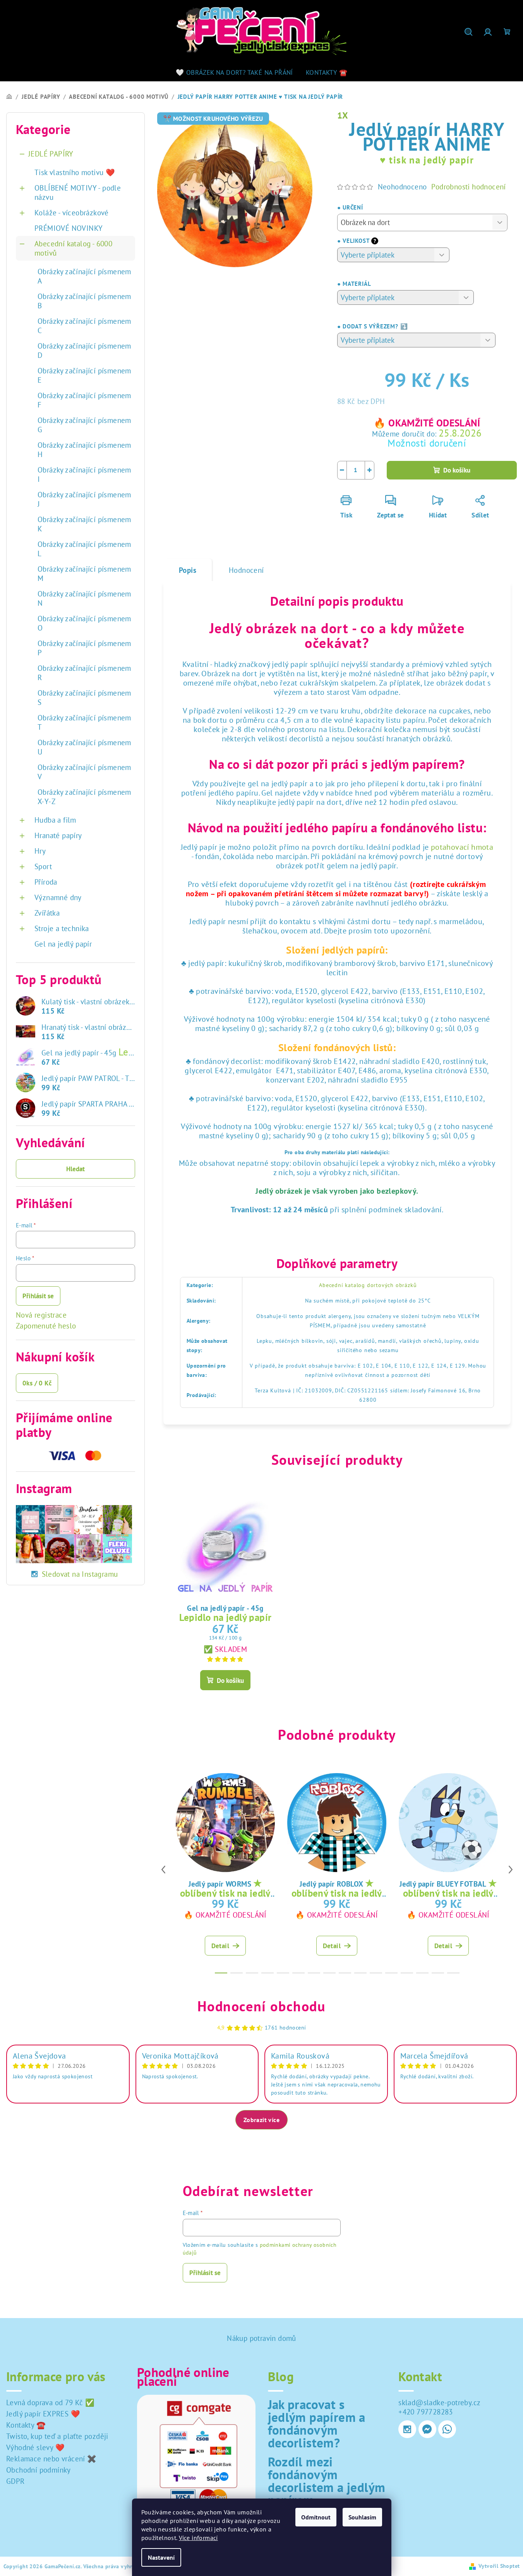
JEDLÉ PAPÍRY (51, 154)
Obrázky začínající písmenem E (84, 375)
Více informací (198, 2538)
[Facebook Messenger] (427, 2429)
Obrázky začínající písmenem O (84, 623)
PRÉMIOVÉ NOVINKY (69, 228)
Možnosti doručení (427, 443)
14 (438, 1973)
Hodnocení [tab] (246, 570)
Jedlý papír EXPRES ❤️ (43, 2414)
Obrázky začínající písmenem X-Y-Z (84, 797)
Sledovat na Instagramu (80, 1574)
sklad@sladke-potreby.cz (439, 2402)
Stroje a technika (62, 928)
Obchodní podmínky (39, 2470)
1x (343, 115)
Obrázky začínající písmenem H (84, 450)
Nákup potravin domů (261, 2338)
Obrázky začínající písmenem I (84, 474)
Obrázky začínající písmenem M (84, 574)
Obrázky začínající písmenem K (84, 524)
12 (407, 1973)
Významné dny (58, 897)
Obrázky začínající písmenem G (84, 425)
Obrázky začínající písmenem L (84, 549)
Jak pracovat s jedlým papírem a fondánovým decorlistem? (317, 2423)
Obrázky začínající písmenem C (84, 326)
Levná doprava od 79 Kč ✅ (51, 2402)
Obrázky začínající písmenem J (84, 499)
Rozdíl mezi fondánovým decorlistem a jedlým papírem (327, 2481)
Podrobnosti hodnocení (468, 187)
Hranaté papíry (58, 835)
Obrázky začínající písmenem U (84, 747)
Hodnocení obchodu (261, 2006)
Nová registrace (41, 1315)
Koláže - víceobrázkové (72, 213)
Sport (43, 866)
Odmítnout (316, 2517)
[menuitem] (234, 72)
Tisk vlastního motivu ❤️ (75, 172)
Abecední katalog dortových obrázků (368, 1285)
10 (376, 1973)
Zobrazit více (261, 2120)
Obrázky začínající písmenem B (84, 301)
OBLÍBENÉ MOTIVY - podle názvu (78, 192)
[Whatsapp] (447, 2429)
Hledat (75, 1169)
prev (163, 1870)
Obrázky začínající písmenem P (84, 648)
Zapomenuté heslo (46, 1326)
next (511, 1870)
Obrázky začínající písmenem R (84, 673)
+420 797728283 (426, 2412)
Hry (40, 851)
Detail (220, 1946)
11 (391, 1973)
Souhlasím (362, 2517)
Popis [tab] (188, 570)
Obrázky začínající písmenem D (84, 351)
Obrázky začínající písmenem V (84, 772)
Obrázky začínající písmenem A (84, 276)
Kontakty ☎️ (26, 2425)
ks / (37, 1383)
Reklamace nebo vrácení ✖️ (51, 2459)
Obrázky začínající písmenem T (84, 722)
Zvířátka (47, 913)
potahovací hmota (462, 847)
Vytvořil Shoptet (499, 2566)
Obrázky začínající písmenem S (84, 698)
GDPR (15, 2481)
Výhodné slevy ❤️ (35, 2447)
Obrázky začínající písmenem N (84, 598)
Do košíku (457, 470)
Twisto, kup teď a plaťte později (57, 2436)
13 (422, 1973)
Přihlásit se (38, 1296)
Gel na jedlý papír (63, 944)
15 (453, 1973)
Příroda (46, 882)
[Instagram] (407, 2429)
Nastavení (161, 2557)
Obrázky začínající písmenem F (84, 400)
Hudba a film (55, 820)
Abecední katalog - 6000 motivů (73, 248)
